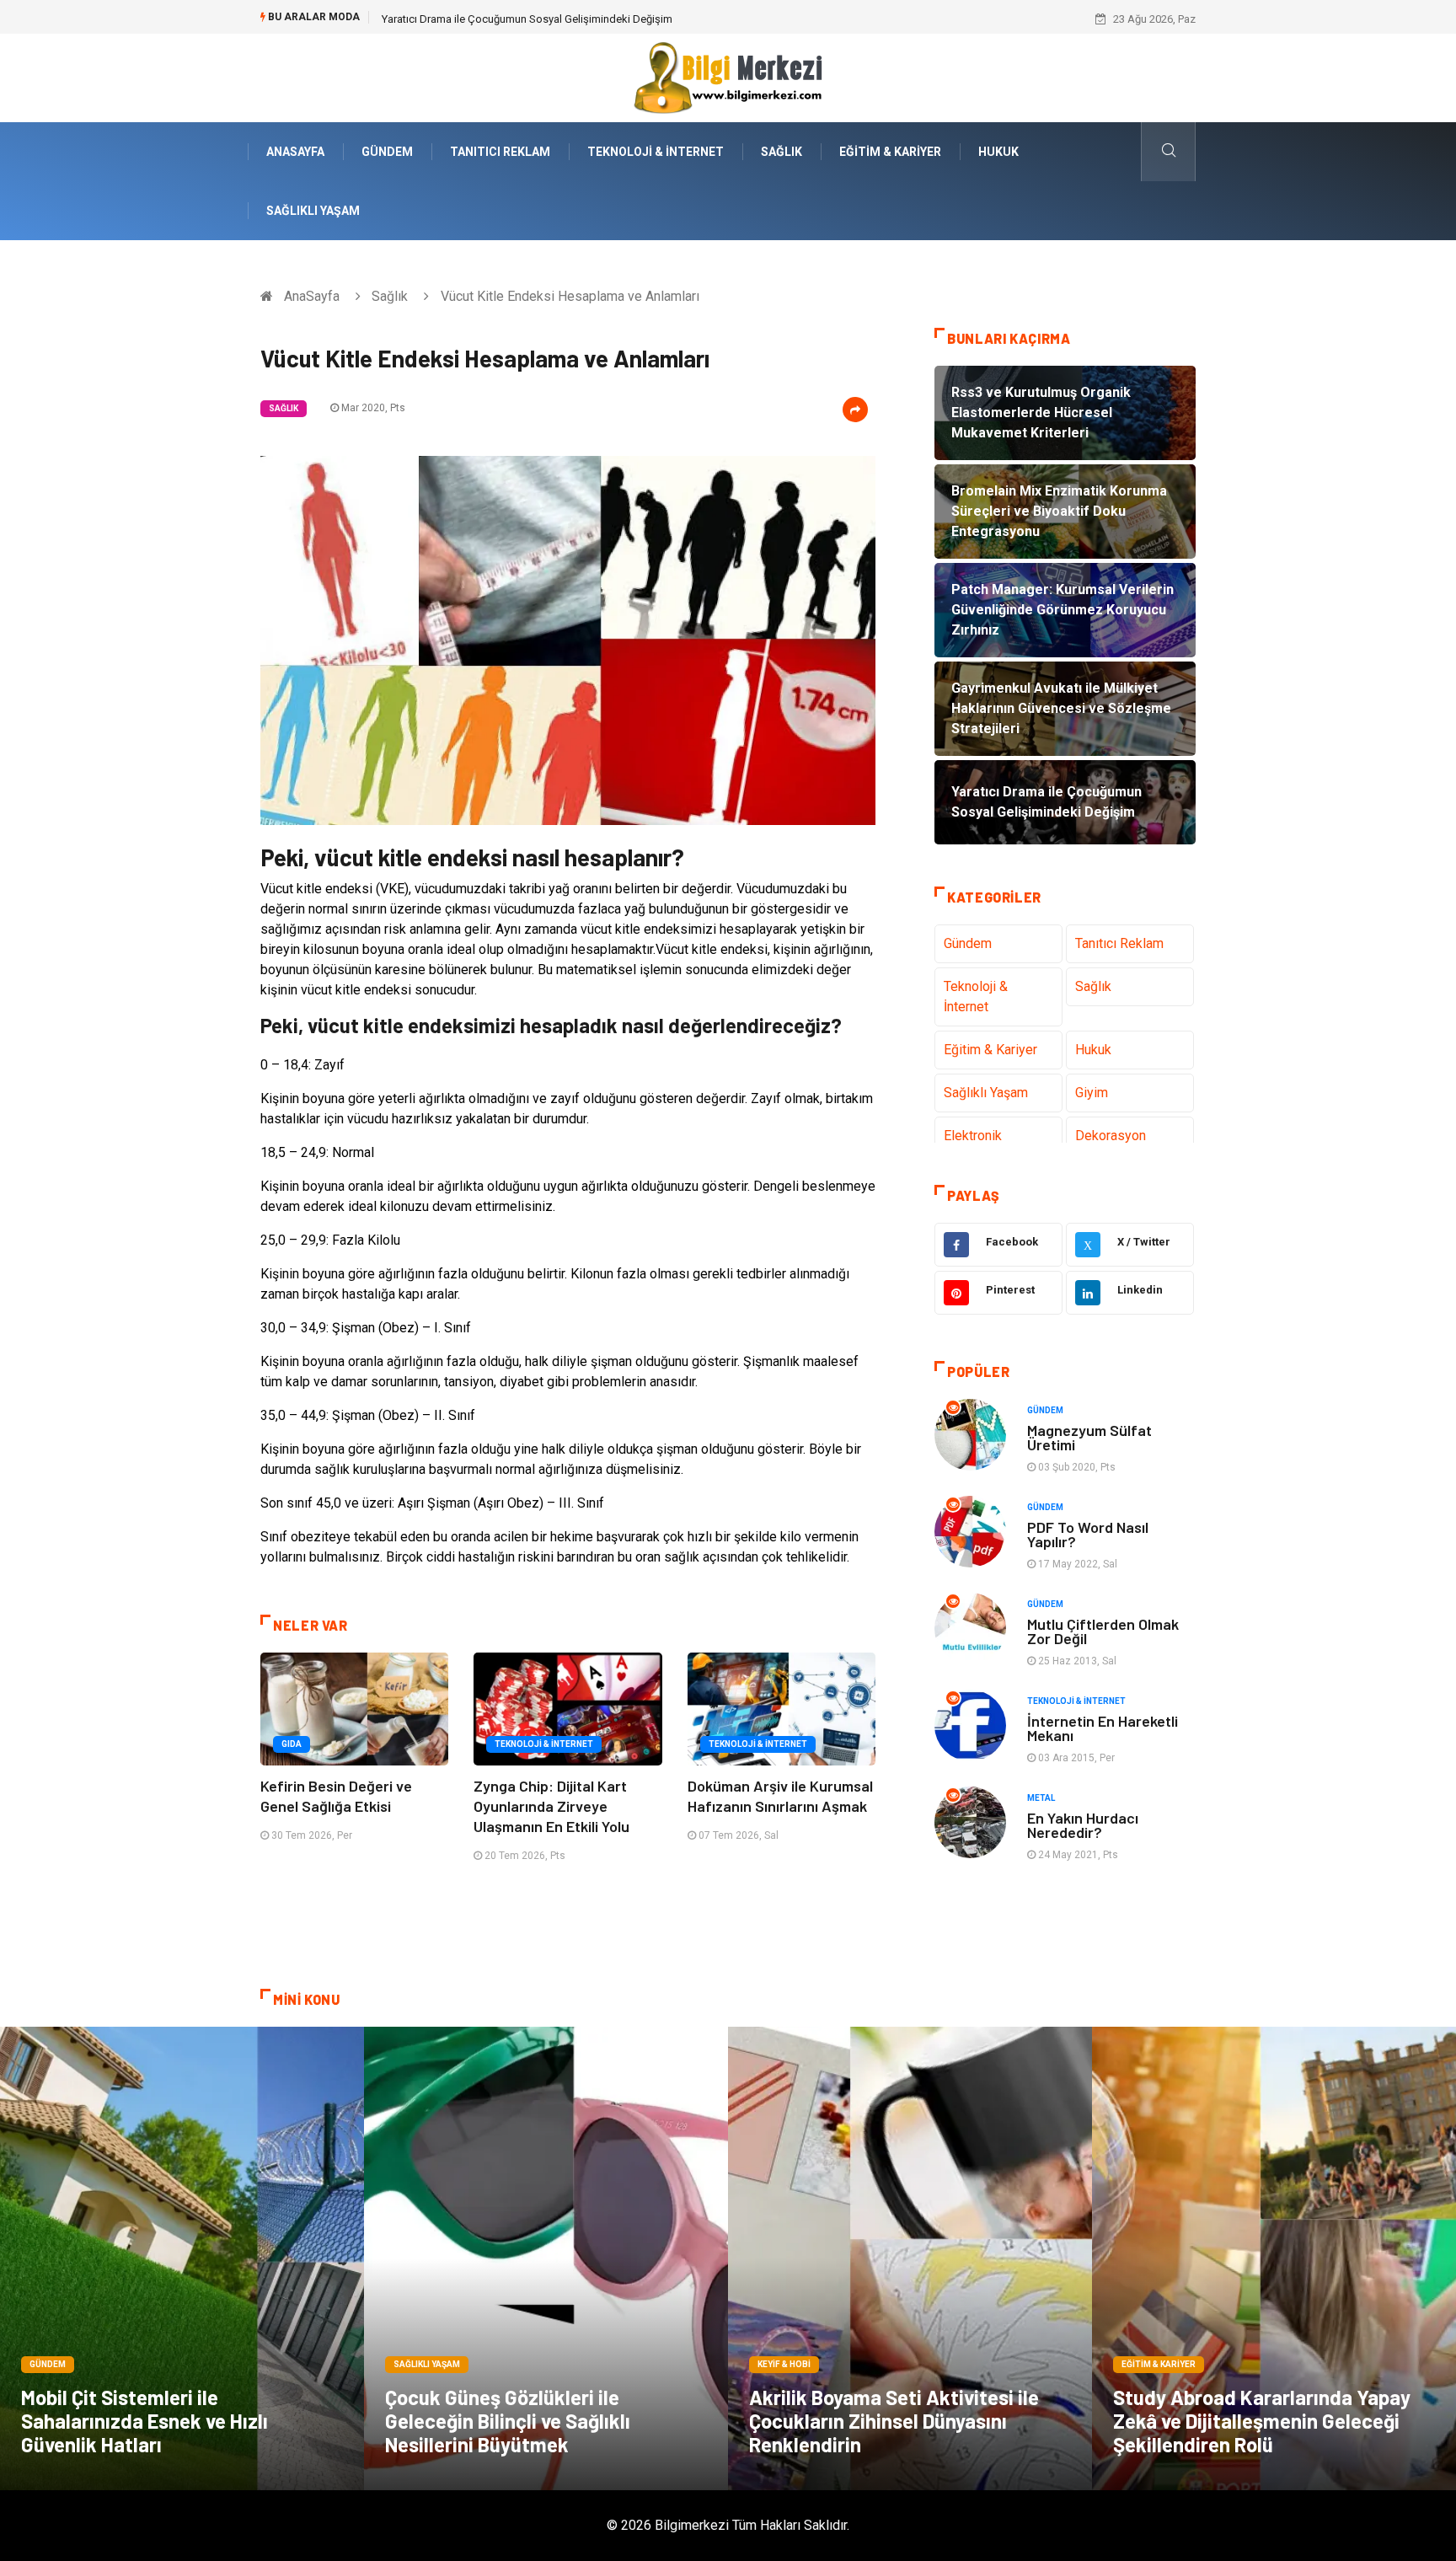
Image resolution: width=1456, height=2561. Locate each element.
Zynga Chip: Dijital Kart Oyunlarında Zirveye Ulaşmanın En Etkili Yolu (551, 1806)
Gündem (387, 152)
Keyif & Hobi (784, 2364)
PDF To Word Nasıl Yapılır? (1088, 1534)
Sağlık (782, 152)
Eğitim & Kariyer (890, 152)
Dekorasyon (1111, 1136)
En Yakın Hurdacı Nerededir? (1083, 1825)
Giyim (1092, 1093)
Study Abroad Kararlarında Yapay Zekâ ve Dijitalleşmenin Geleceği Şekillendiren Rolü (1262, 2421)
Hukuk (998, 152)
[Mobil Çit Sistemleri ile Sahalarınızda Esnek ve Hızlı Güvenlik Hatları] (182, 2258)
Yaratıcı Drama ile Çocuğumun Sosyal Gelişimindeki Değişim (527, 19)
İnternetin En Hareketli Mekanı (1103, 1728)
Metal (1041, 1798)
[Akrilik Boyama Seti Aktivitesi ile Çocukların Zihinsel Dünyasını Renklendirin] (910, 2258)
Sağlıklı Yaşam (313, 211)
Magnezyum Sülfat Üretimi (1089, 1437)
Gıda (292, 1744)
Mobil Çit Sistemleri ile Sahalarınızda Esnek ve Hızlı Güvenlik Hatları (145, 2421)
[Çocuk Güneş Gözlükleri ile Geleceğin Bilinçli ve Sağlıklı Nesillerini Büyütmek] (546, 2258)
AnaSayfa (295, 152)
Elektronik (973, 1136)
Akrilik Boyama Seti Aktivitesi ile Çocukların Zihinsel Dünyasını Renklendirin (894, 2421)
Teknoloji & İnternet (656, 152)
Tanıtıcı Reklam (500, 152)
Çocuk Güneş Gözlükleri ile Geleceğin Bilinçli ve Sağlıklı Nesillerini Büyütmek (508, 2421)
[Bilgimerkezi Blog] (728, 77)
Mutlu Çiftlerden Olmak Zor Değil (1103, 1631)
